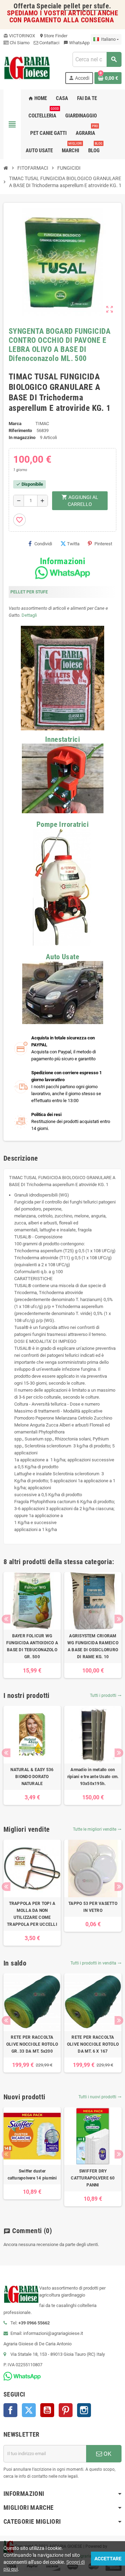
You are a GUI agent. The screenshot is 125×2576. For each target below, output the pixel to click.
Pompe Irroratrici (62, 824)
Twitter (29, 2410)
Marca (15, 424)
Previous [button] (6, 1619)
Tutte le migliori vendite (97, 1829)
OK (107, 2454)
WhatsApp (77, 43)
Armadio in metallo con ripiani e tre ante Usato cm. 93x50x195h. (93, 1777)
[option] (32, 1625)
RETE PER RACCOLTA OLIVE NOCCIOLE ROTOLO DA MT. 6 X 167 (93, 2044)
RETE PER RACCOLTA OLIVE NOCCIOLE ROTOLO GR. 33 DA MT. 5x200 (32, 2044)
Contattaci (49, 43)
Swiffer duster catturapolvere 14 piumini (32, 2175)
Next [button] (119, 1619)
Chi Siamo (19, 43)
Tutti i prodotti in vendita (96, 1963)
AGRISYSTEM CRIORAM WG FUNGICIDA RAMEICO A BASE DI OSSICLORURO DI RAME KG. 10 (93, 1646)
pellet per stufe (86, 6)
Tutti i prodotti (106, 1695)
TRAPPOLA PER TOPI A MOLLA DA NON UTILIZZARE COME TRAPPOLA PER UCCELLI (32, 1914)
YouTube (47, 2410)
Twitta (73, 544)
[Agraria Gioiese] (27, 67)
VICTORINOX (19, 36)
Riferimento (20, 430)
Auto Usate (62, 957)
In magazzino (22, 437)
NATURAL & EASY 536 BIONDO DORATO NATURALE (32, 1777)
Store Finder (53, 36)
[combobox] (97, 59)
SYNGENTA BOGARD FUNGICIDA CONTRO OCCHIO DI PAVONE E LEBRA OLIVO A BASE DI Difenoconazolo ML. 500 (60, 345)
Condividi (43, 544)
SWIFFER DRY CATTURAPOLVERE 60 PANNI (93, 2178)
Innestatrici (62, 739)
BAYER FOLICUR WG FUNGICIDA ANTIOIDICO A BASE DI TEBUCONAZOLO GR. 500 (32, 1646)
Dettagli (29, 615)
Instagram (84, 2410)
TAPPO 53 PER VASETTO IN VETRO (93, 1907)
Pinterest (103, 544)
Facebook (10, 2410)
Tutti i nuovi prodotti (100, 2097)
